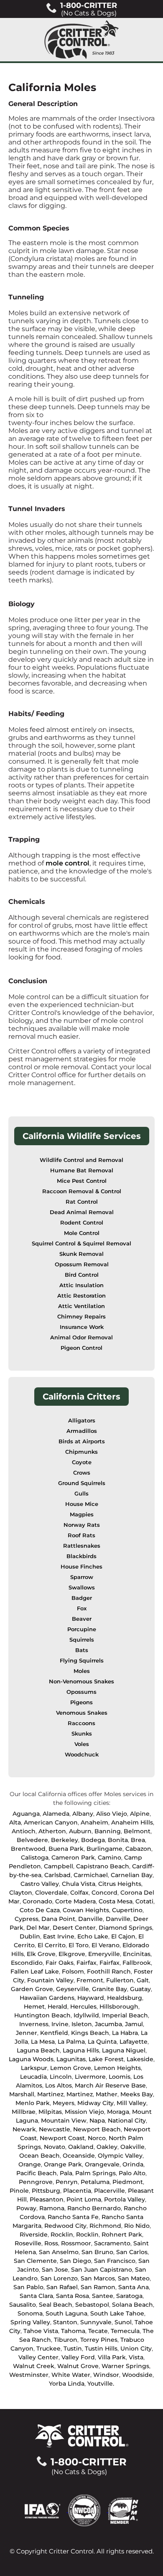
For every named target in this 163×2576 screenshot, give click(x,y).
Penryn (67, 2182)
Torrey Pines (99, 2340)
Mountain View (64, 2121)
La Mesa (43, 2042)
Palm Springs (96, 2173)
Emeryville (104, 1954)
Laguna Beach (38, 2050)
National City (127, 2121)
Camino (110, 1857)
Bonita (118, 1840)
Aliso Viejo (112, 1814)
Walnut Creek (34, 2366)
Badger (82, 1598)
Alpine (140, 1814)
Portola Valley (125, 2199)
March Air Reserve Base (110, 2085)
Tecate (98, 2331)
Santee (103, 2296)
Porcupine (82, 1629)
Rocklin (62, 2234)
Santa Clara (36, 2296)
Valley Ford (78, 2357)
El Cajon (123, 1936)
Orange (30, 2164)
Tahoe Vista (41, 2331)
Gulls (81, 1494)
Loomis (120, 2077)
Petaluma (95, 2182)
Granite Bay (110, 1989)
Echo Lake (93, 1936)
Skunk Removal (81, 1254)
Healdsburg (125, 1998)
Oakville (132, 2147)
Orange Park (63, 2164)
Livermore (90, 2077)
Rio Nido (137, 2226)
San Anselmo (59, 2252)
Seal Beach (56, 2305)
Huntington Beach (42, 2015)
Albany (83, 1814)
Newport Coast (62, 2138)
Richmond (105, 2226)
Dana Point (58, 1919)
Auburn (80, 1831)
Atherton (52, 1831)
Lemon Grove (71, 2068)
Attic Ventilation (81, 1306)
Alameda (56, 1814)
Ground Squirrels (82, 1483)
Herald (57, 2007)
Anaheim (94, 1822)
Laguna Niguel (124, 2050)
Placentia (77, 2191)
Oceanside (79, 2156)
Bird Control (82, 1275)
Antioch (24, 1831)
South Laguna (66, 2313)
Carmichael (91, 1875)
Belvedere (32, 1840)
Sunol (123, 2322)
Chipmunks (81, 1452)
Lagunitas (71, 2059)
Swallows (82, 1588)
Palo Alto (132, 2173)
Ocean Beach (39, 2156)
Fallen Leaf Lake (35, 1971)
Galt (143, 1980)
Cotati (144, 1901)
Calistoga (35, 1857)
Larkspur (34, 2068)
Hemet (34, 2007)
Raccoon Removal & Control (82, 1191)
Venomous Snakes (82, 1713)
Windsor (106, 2375)
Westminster (29, 2375)
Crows (82, 1473)
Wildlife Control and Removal (81, 1160)
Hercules (83, 2007)
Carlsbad (57, 1875)
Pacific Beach (37, 2173)
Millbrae (24, 2112)
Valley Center (38, 2357)
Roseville (28, 2243)
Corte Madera (75, 1901)
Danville (90, 1919)
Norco (97, 2138)
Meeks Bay (137, 2094)
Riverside (34, 2234)
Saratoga (129, 2296)
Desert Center (74, 1928)
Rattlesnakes (82, 1546)
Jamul (134, 2024)
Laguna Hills (81, 2050)
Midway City (96, 2103)
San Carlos (132, 2252)
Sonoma (30, 2313)
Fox (82, 1608)
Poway (26, 2208)
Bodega (93, 1840)
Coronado (37, 1901)
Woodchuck (82, 1755)
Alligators (82, 1421)
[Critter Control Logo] (81, 40)
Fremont (90, 1980)
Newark (24, 2129)
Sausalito (23, 2305)
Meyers (64, 2103)
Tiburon (66, 2340)
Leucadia (33, 2077)
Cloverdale (51, 1893)
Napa (97, 2121)
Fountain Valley (50, 1980)
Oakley (107, 2147)
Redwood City (65, 2226)
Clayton (21, 1893)
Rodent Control (82, 1223)
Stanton (65, 2322)
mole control (67, 863)
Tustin (73, 2348)
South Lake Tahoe (117, 2313)
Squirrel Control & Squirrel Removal (81, 1244)
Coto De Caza (40, 1910)
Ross (51, 2243)
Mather (107, 2094)
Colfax (79, 1893)
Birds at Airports (82, 1441)
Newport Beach (97, 2129)
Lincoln (61, 2077)
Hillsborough (119, 2007)
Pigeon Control (81, 1348)
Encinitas (137, 1954)
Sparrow (82, 1577)
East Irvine (59, 1936)
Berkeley (65, 1840)
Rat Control (82, 1202)
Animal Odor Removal (81, 1337)
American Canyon (51, 1822)
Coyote (82, 1462)
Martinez (50, 2094)
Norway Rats (82, 1525)
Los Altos (59, 2085)
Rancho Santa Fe (73, 2217)
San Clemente (35, 2261)
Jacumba (108, 2024)
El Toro (79, 1945)
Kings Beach (90, 2033)
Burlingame (104, 1849)
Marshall (22, 2094)
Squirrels (82, 1640)
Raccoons (81, 1723)
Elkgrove (72, 1954)
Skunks (82, 1734)
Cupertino (127, 1910)
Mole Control (82, 1233)
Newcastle (55, 2129)
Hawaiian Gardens (47, 1998)
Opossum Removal (82, 1264)
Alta (15, 1822)
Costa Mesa (116, 1901)
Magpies (82, 1514)
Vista (136, 2357)
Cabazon (138, 1849)
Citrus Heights (120, 1884)
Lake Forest (106, 2059)
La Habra (125, 2033)
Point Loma (84, 2199)
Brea (138, 1840)
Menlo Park (33, 2103)
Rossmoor (76, 2243)
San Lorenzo (59, 2278)
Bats (82, 1650)
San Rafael (62, 2287)
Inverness (34, 2024)
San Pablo (28, 2287)
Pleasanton (47, 2199)
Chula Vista (79, 1884)
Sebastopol (92, 2305)
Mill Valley (131, 2103)
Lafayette (134, 2042)
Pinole (19, 2191)
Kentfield (54, 2033)
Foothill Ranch (109, 1971)
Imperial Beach (125, 2015)
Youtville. (101, 2384)
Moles (82, 1671)
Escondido (27, 1963)
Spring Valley (30, 2322)
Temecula (125, 2331)
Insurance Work (82, 1327)
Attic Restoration (81, 1296)
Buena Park (66, 1849)
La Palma (71, 2042)
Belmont (137, 1831)
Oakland (81, 2147)
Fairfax (87, 1963)
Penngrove (36, 2182)
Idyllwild (86, 2015)
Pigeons (81, 1702)
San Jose (55, 2270)
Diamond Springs (125, 1928)
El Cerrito (52, 1945)
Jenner (27, 2033)
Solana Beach (132, 2305)
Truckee (48, 2348)
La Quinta (102, 2042)
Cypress (27, 1919)
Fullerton (120, 1980)
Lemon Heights (117, 2068)
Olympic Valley (120, 2156)
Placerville (110, 2191)
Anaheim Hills (132, 1822)
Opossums (81, 1692)
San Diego (75, 2261)
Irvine (60, 2024)
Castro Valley (40, 1884)
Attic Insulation (81, 1285)
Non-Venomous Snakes (81, 1681)
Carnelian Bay (132, 1875)
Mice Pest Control (82, 1181)
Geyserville (73, 1989)
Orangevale (102, 2164)
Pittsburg (46, 2191)
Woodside (137, 2375)
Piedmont (128, 2182)
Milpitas (50, 2112)
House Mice (82, 1504)
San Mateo (134, 2278)
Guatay (140, 1989)
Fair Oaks (60, 1963)
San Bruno (97, 2252)
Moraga (118, 2112)
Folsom (73, 1971)
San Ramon (98, 2287)
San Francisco (115, 2261)
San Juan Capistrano (102, 2270)
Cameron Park (73, 1857)
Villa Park (112, 2357)
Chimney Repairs (81, 1317)
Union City (136, 2348)
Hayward (91, 1998)
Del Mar (38, 1928)
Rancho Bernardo (94, 2208)
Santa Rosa (73, 2296)
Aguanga (26, 1814)
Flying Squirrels (82, 1661)
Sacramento (112, 2243)
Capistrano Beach (103, 1866)
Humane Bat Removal (82, 1170)
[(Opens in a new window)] (46, 2510)
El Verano (106, 1945)
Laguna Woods (31, 2059)
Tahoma (73, 2331)
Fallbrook (137, 1963)
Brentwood (28, 1849)
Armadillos (82, 1431)
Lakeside (140, 2059)
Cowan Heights (86, 1910)
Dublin (30, 1936)
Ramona (52, 2208)
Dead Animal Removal (82, 1212)
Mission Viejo (84, 2112)
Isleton (82, 2024)
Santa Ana (134, 2287)
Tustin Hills (101, 2348)
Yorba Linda (67, 2384)
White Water (71, 2375)
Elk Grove (41, 1954)
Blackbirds (81, 1556)
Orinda (133, 2164)
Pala (66, 2173)
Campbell (59, 1866)
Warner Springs (125, 2366)
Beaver (82, 1619)
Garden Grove (32, 1989)
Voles (82, 1744)
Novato (55, 2147)
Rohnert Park (122, 2234)
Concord (104, 1893)
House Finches (81, 1567)
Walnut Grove (78, 2366)
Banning (108, 1831)
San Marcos (98, 2278)
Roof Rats (81, 1535)
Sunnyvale (96, 2322)
